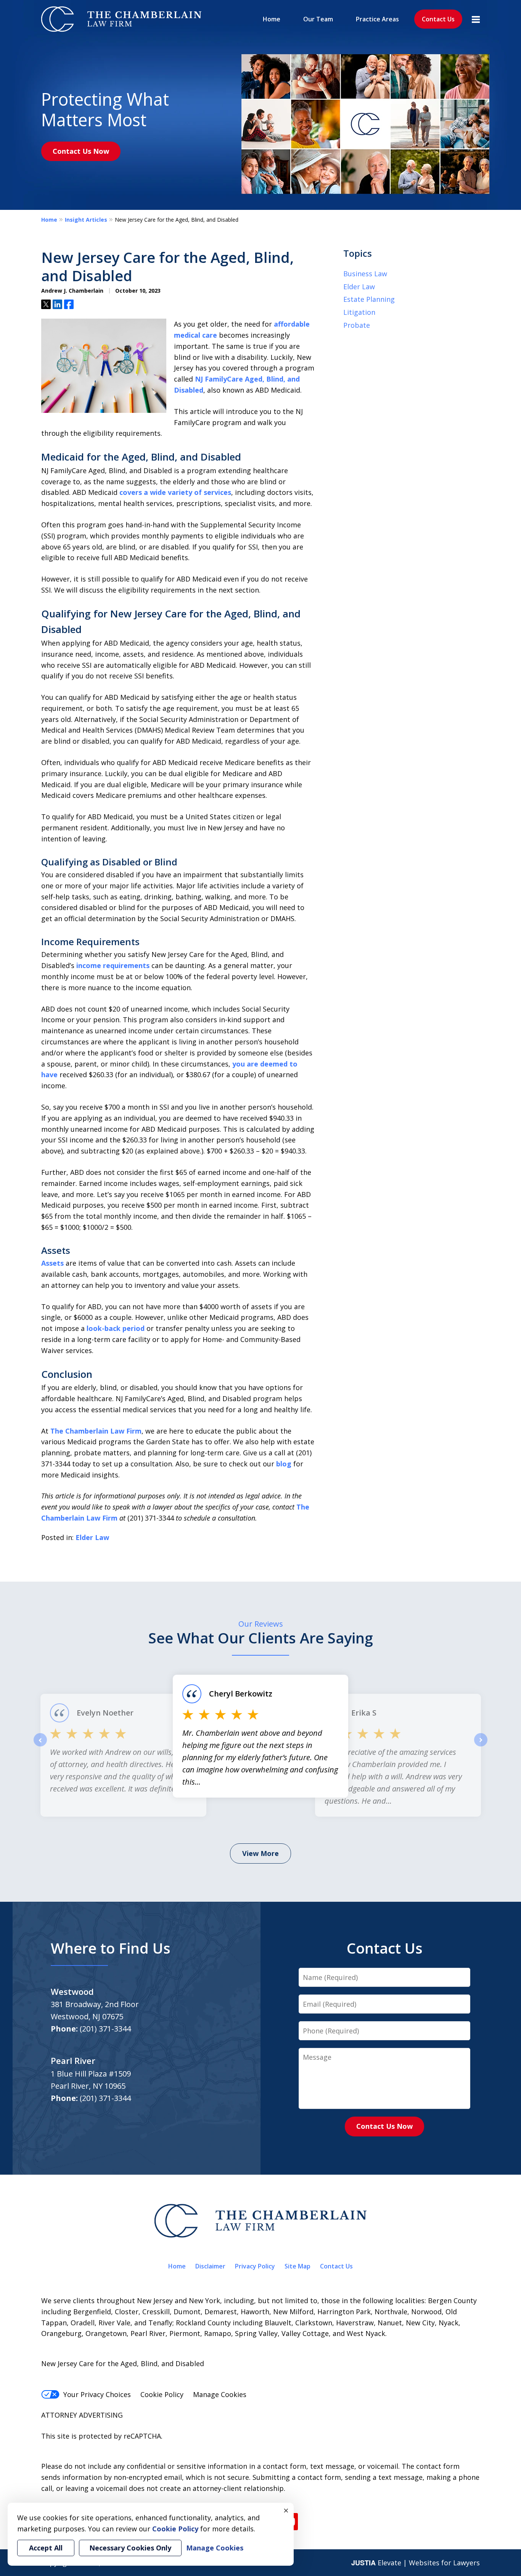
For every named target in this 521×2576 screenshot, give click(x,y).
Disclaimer (210, 2266)
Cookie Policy (162, 2394)
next (481, 1746)
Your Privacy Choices (97, 2394)
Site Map (297, 2266)
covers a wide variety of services (175, 492)
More (476, 19)
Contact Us (438, 19)
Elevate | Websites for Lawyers (416, 2563)
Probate (357, 325)
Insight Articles (86, 220)
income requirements (113, 965)
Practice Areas (377, 19)
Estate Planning (369, 299)
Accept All (46, 2548)
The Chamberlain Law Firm (96, 1431)
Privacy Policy (255, 2266)
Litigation (359, 312)
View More (260, 1853)
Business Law (365, 274)
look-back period (116, 1328)
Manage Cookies (220, 2394)
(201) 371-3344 (105, 2029)
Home (272, 19)
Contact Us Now (81, 151)
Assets (52, 1263)
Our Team (318, 19)
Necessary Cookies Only (130, 2548)
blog (284, 1464)
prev (40, 1746)
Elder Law (92, 1537)
